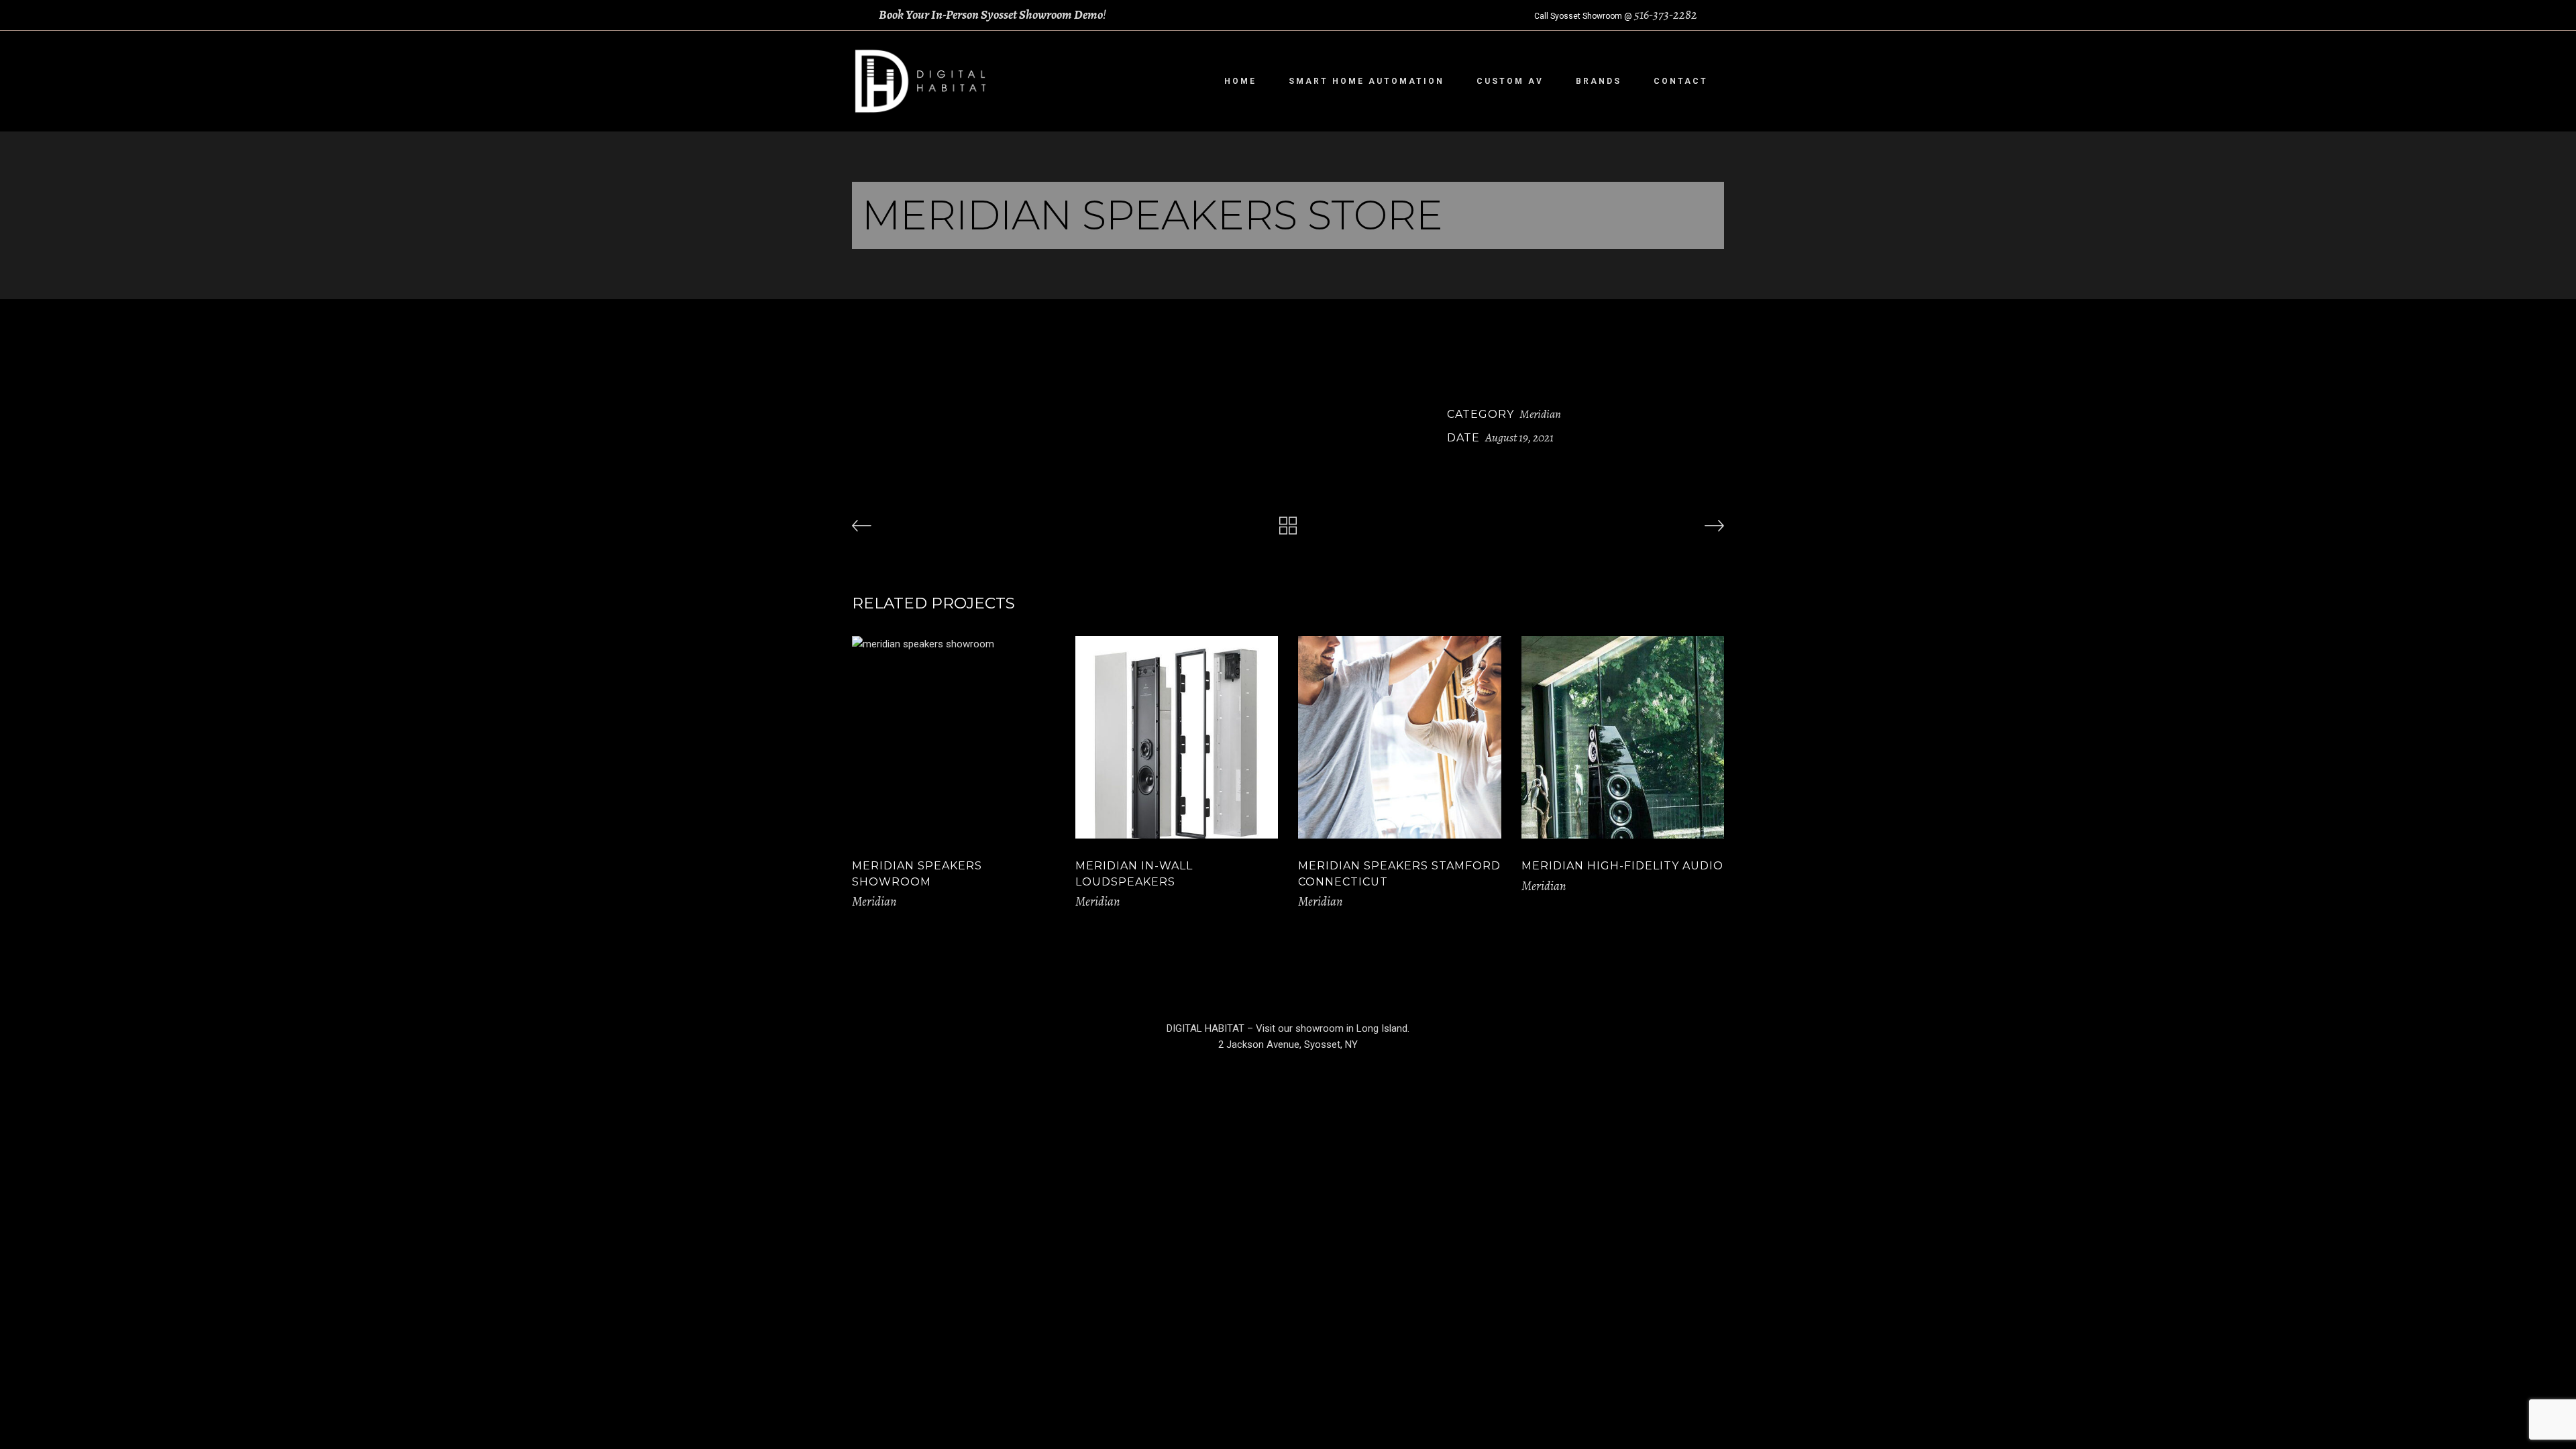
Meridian (1540, 414)
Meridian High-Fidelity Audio (1622, 866)
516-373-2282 (1666, 15)
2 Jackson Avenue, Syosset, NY (1288, 1044)
